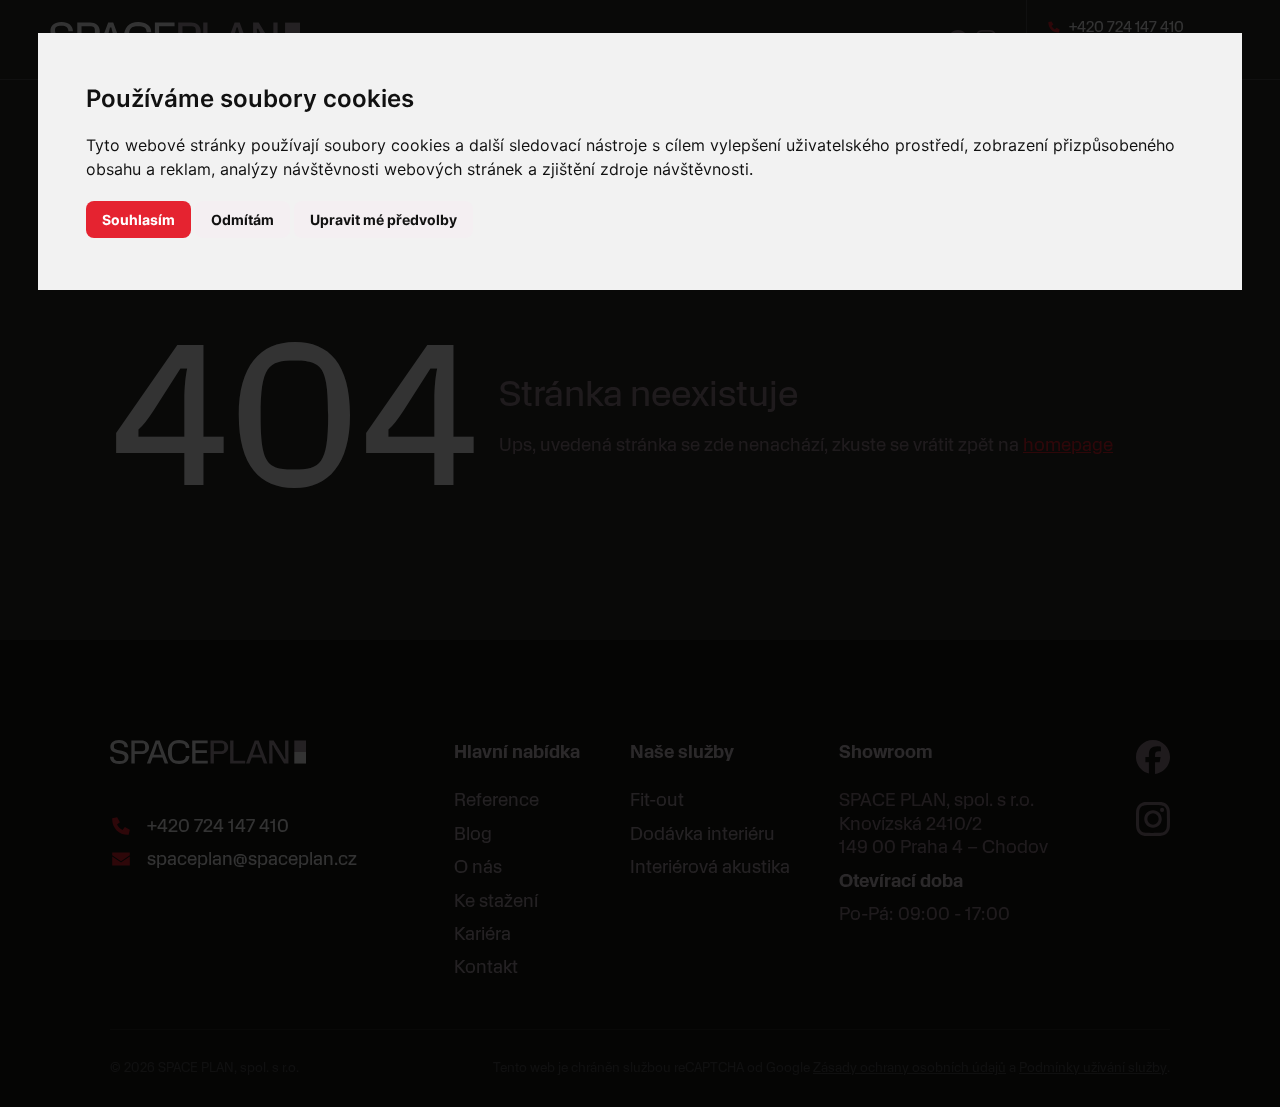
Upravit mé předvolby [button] (383, 219)
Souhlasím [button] (138, 219)
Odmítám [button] (242, 219)
